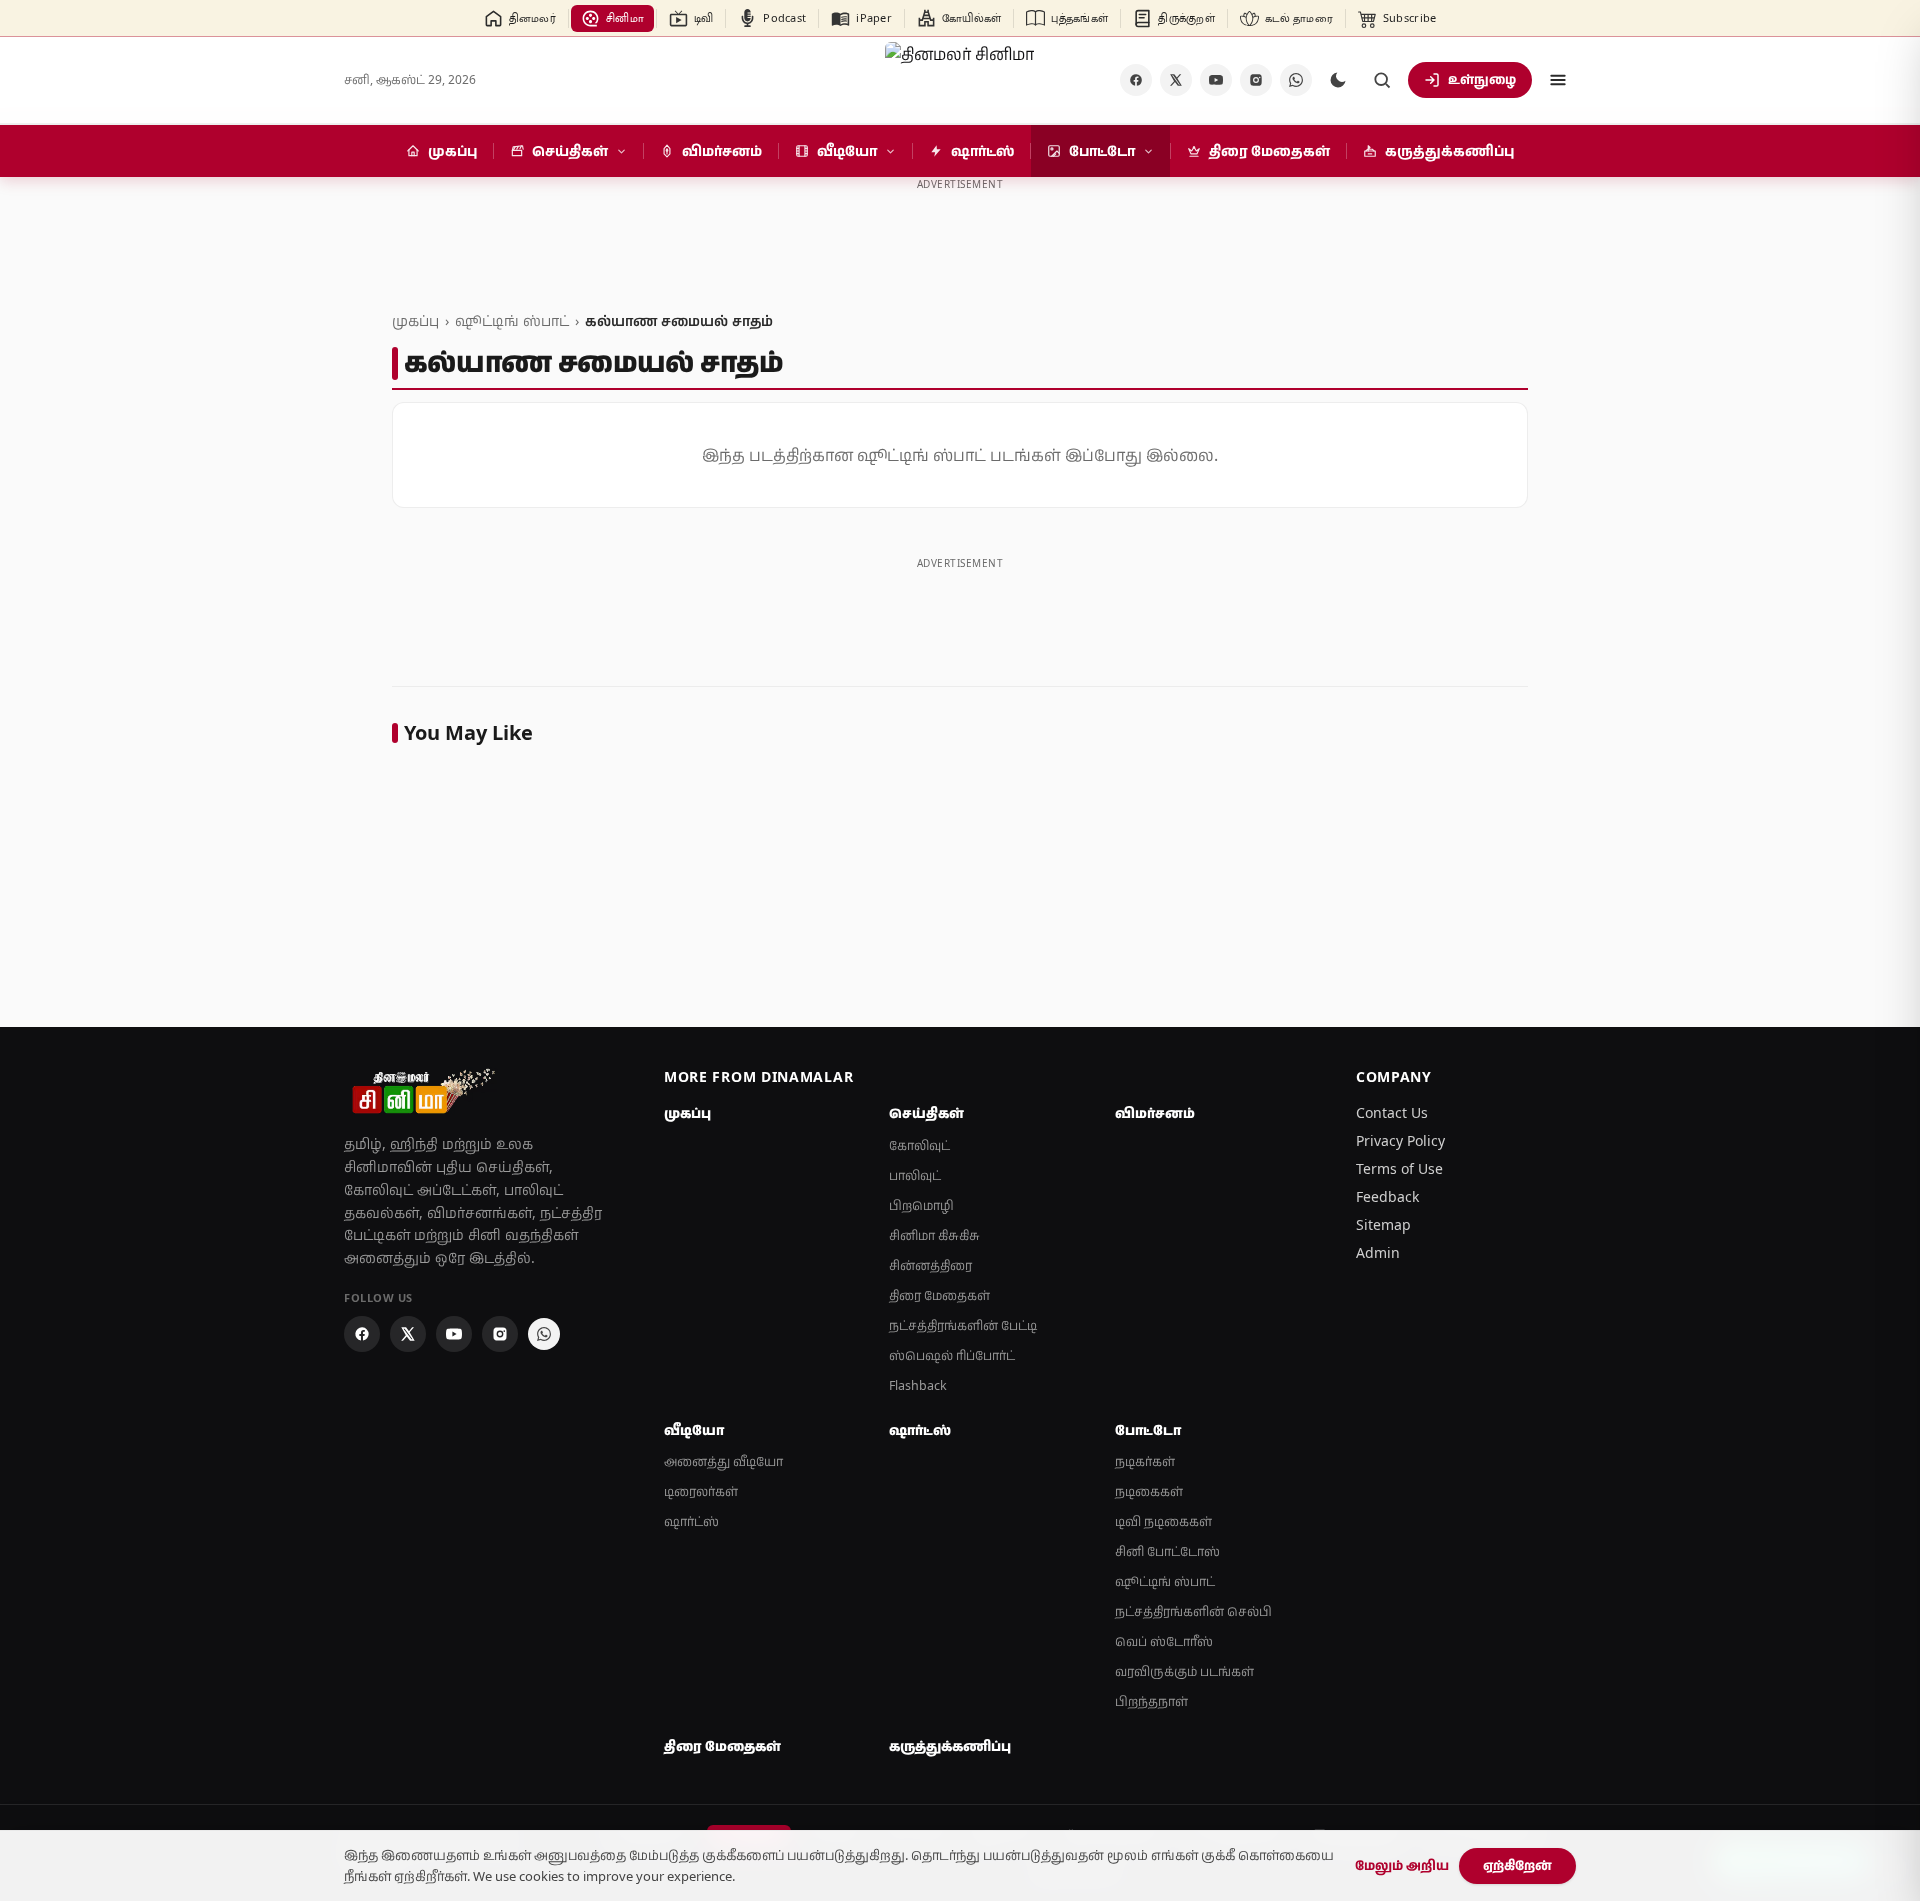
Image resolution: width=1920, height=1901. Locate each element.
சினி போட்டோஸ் (1167, 1551)
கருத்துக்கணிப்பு (950, 1746)
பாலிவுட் (915, 1175)
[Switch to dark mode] (1338, 80)
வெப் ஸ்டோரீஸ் (1164, 1641)
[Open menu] (1558, 80)
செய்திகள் (926, 1113)
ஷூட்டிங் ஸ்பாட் (512, 320)
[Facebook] (1136, 80)
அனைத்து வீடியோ (723, 1461)
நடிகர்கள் (1145, 1461)
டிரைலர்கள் (701, 1491)
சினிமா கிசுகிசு (934, 1235)
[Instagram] (1256, 80)
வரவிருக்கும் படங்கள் (1184, 1671)
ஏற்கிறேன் (1517, 1865)
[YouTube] (1216, 80)
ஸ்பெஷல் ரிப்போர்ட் (952, 1355)
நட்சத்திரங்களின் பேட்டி (963, 1325)
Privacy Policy (1400, 1140)
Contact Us (1392, 1112)
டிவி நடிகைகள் (1163, 1521)
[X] (1176, 80)
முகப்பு (415, 320)
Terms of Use (1399, 1168)
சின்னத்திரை (930, 1265)
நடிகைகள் (1149, 1491)
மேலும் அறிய (1402, 1865)
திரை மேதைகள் (939, 1295)
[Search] (1382, 80)
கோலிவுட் (919, 1145)
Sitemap (1383, 1224)
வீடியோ (694, 1430)
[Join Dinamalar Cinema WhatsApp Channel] (1296, 80)
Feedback (1387, 1196)
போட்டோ (1148, 1430)
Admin (1378, 1252)
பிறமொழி (921, 1205)
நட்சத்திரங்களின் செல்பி (1193, 1611)
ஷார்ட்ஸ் (691, 1521)
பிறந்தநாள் (1151, 1701)
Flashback (918, 1385)
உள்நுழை (1482, 79)
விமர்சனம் (1155, 1113)
